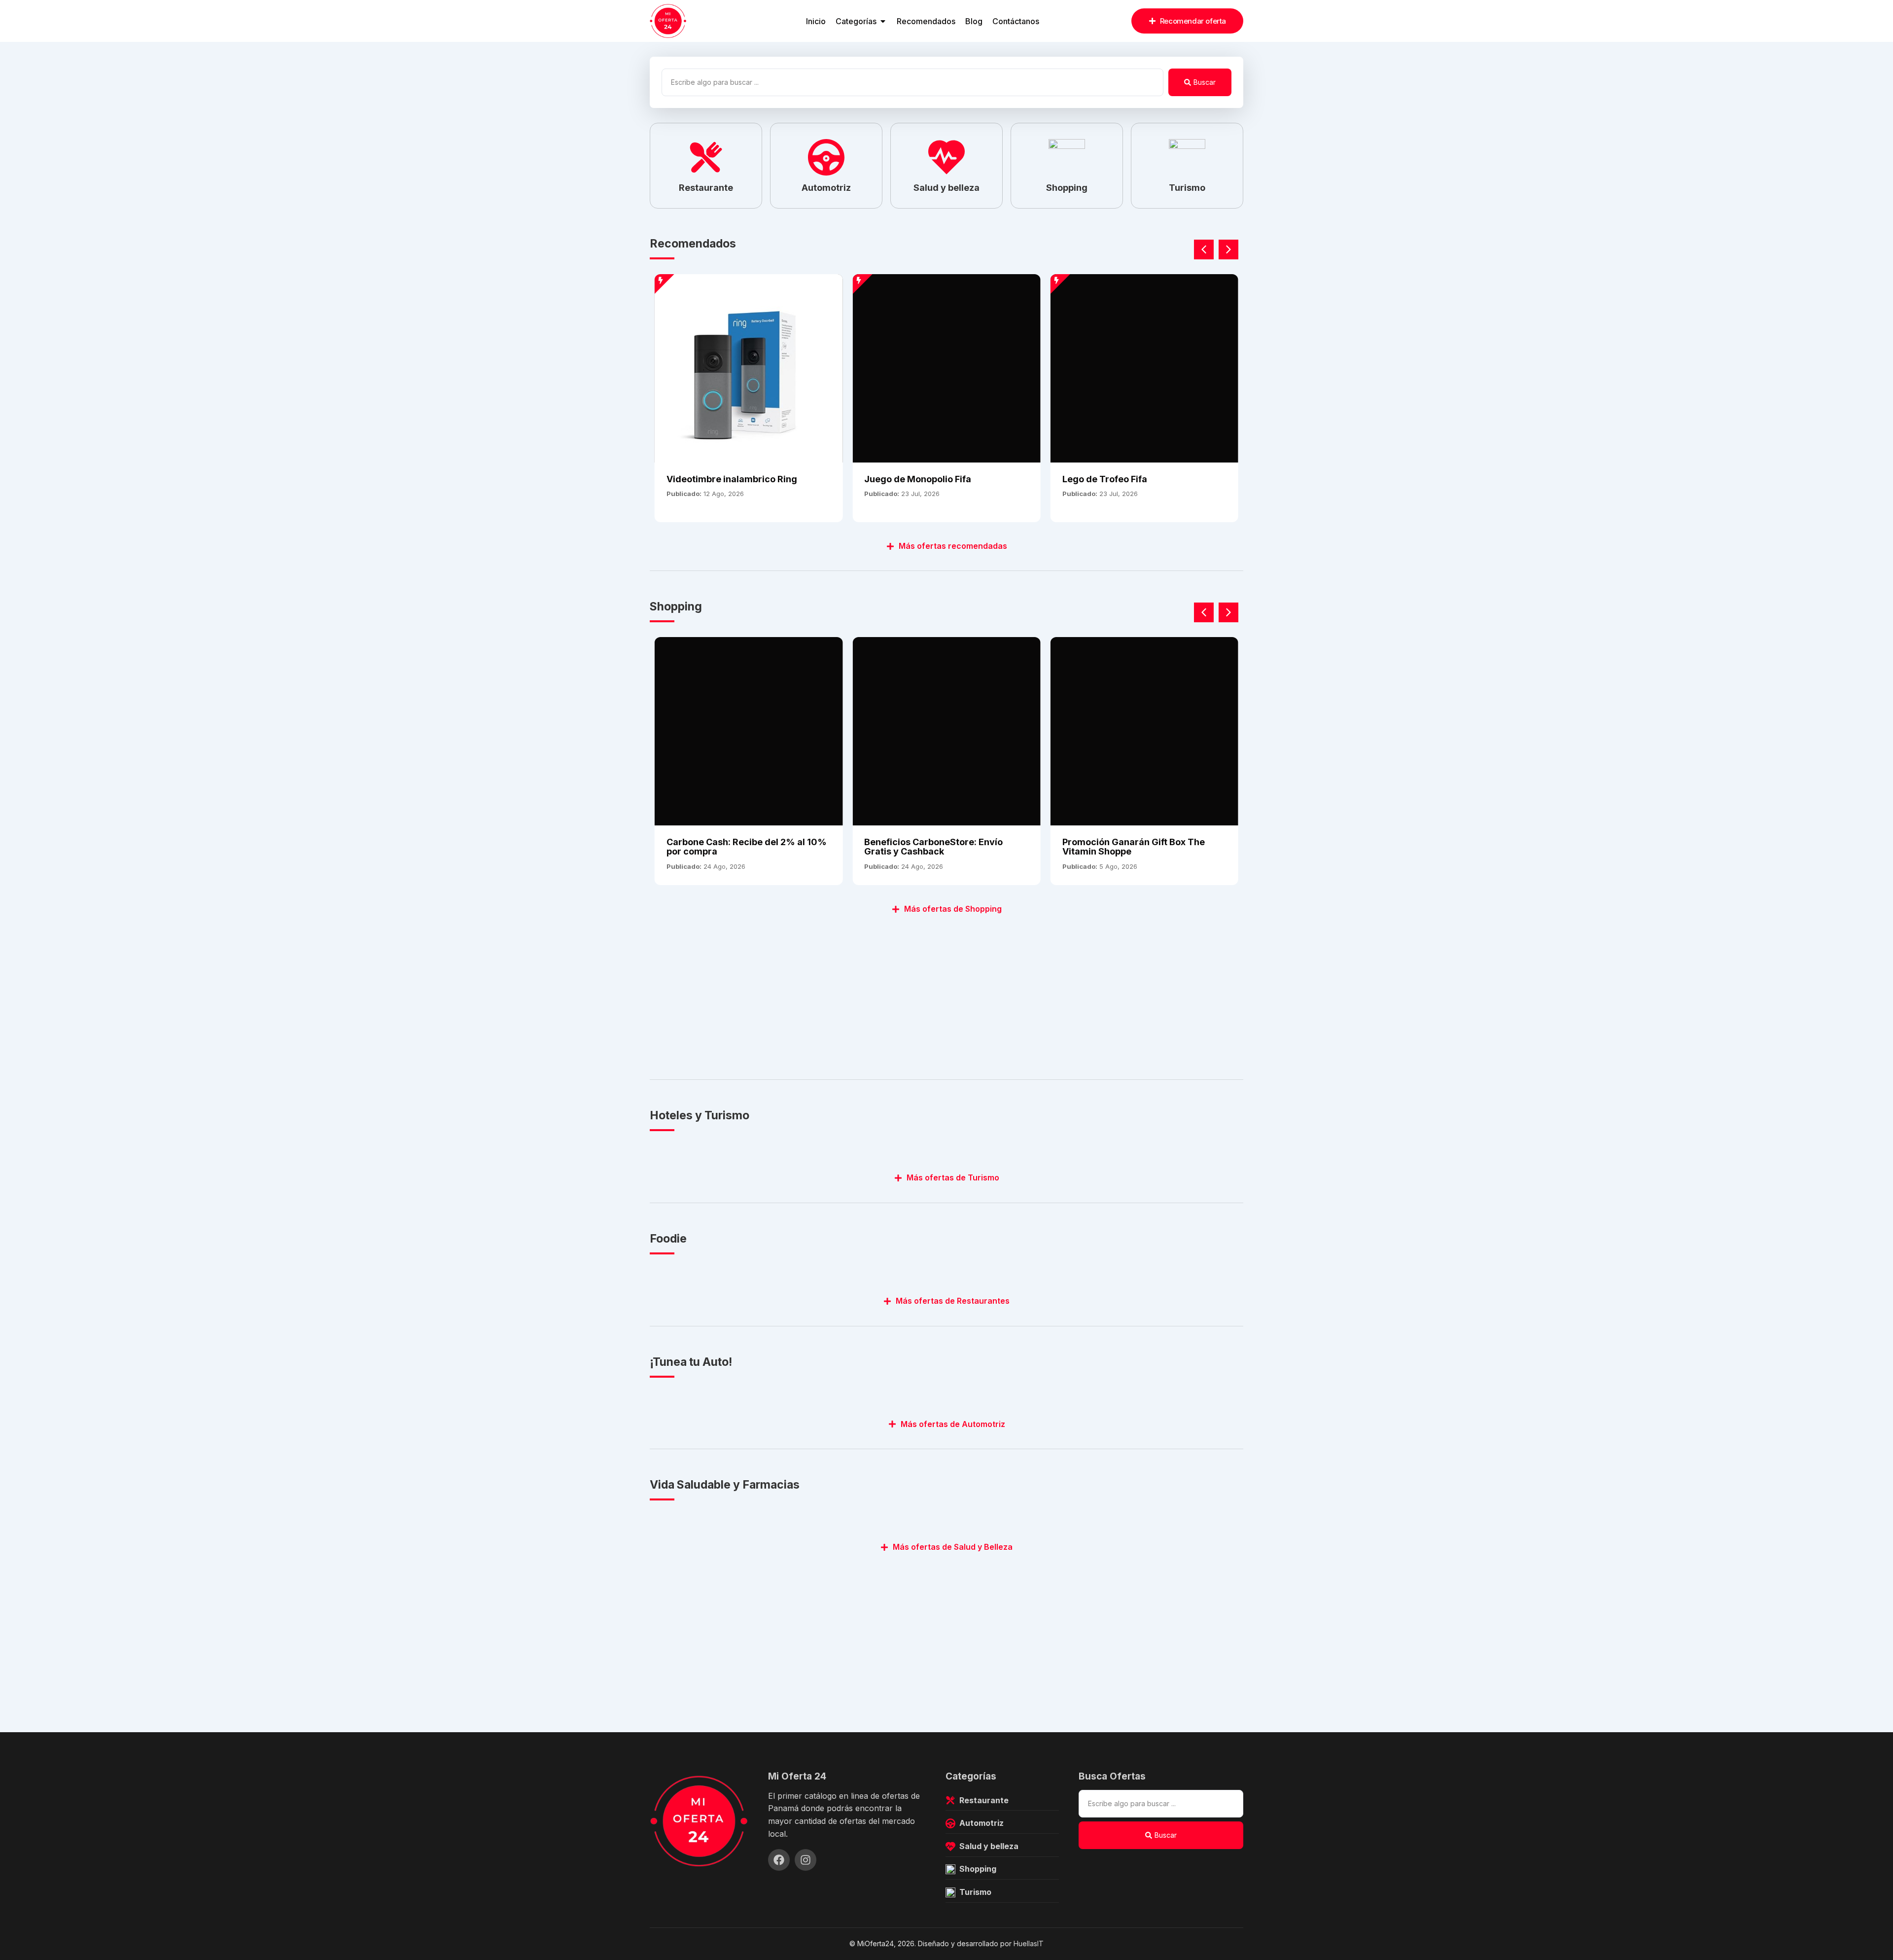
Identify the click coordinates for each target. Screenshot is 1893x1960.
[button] (1228, 249)
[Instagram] (806, 1860)
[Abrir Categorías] (883, 21)
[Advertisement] (946, 991)
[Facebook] (779, 1860)
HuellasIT (1029, 1943)
